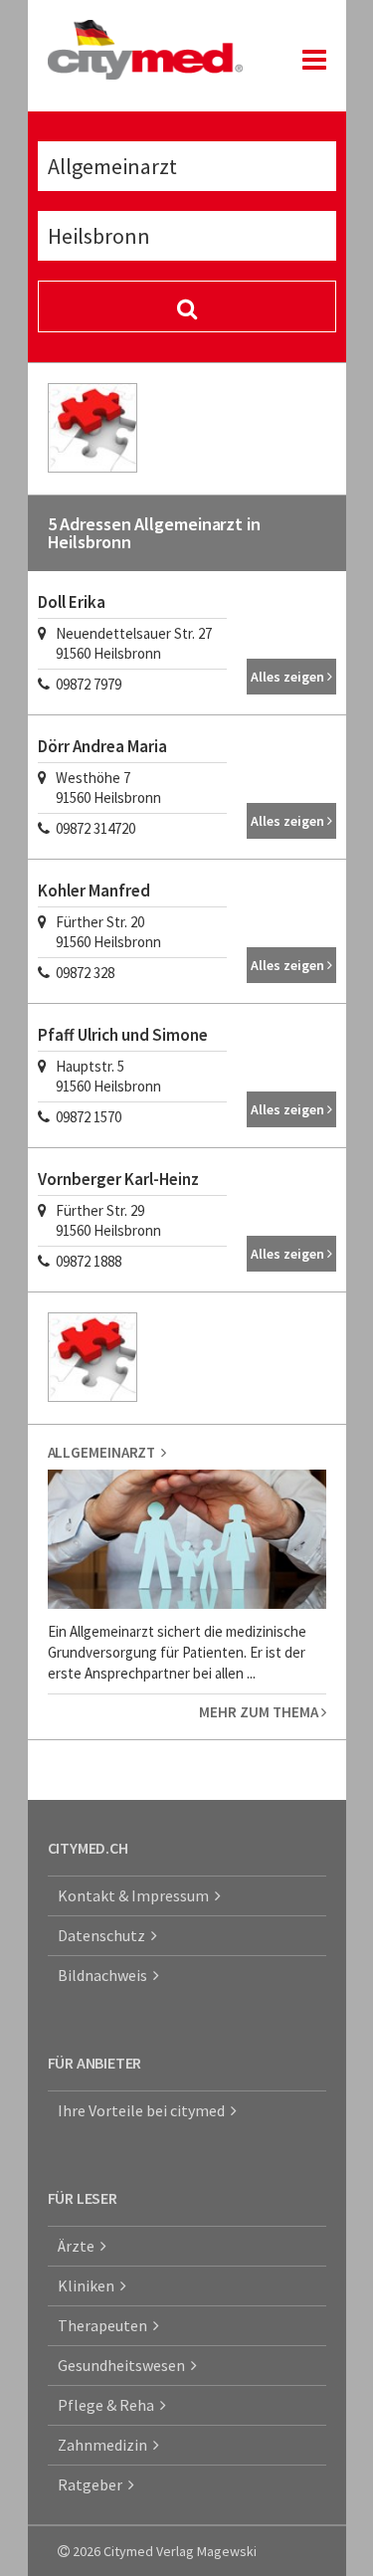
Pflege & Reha (109, 2405)
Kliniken (89, 2285)
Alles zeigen (289, 677)
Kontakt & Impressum (136, 1895)
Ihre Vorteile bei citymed (144, 2110)
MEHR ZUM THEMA (260, 1712)
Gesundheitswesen (124, 2365)
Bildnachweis (105, 1975)
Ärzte (79, 2246)
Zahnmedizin (105, 2445)
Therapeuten (105, 2325)
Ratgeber (93, 2484)
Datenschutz (104, 1935)
